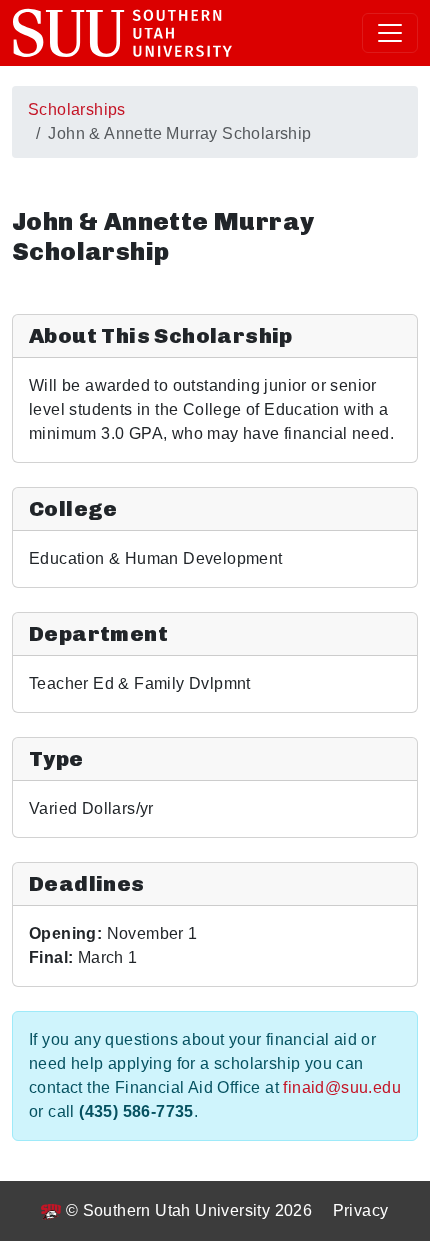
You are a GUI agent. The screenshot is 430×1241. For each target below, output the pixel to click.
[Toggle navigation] (390, 33)
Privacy (361, 1210)
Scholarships (77, 109)
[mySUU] (122, 33)
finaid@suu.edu (342, 1087)
